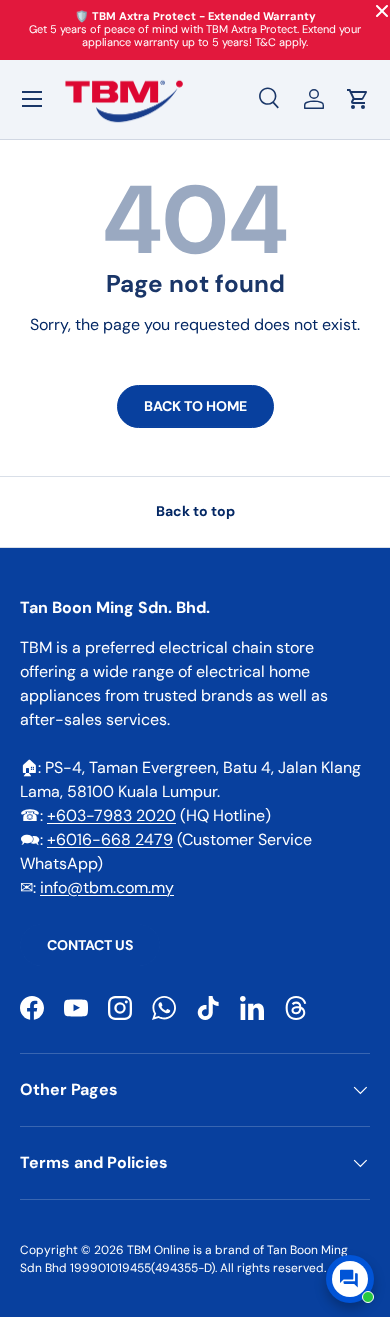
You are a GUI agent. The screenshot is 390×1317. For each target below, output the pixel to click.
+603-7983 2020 (111, 815)
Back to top (195, 511)
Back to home (195, 406)
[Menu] (32, 99)
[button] (358, 99)
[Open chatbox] (350, 1279)
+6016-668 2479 (110, 839)
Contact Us (90, 945)
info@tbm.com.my (107, 887)
